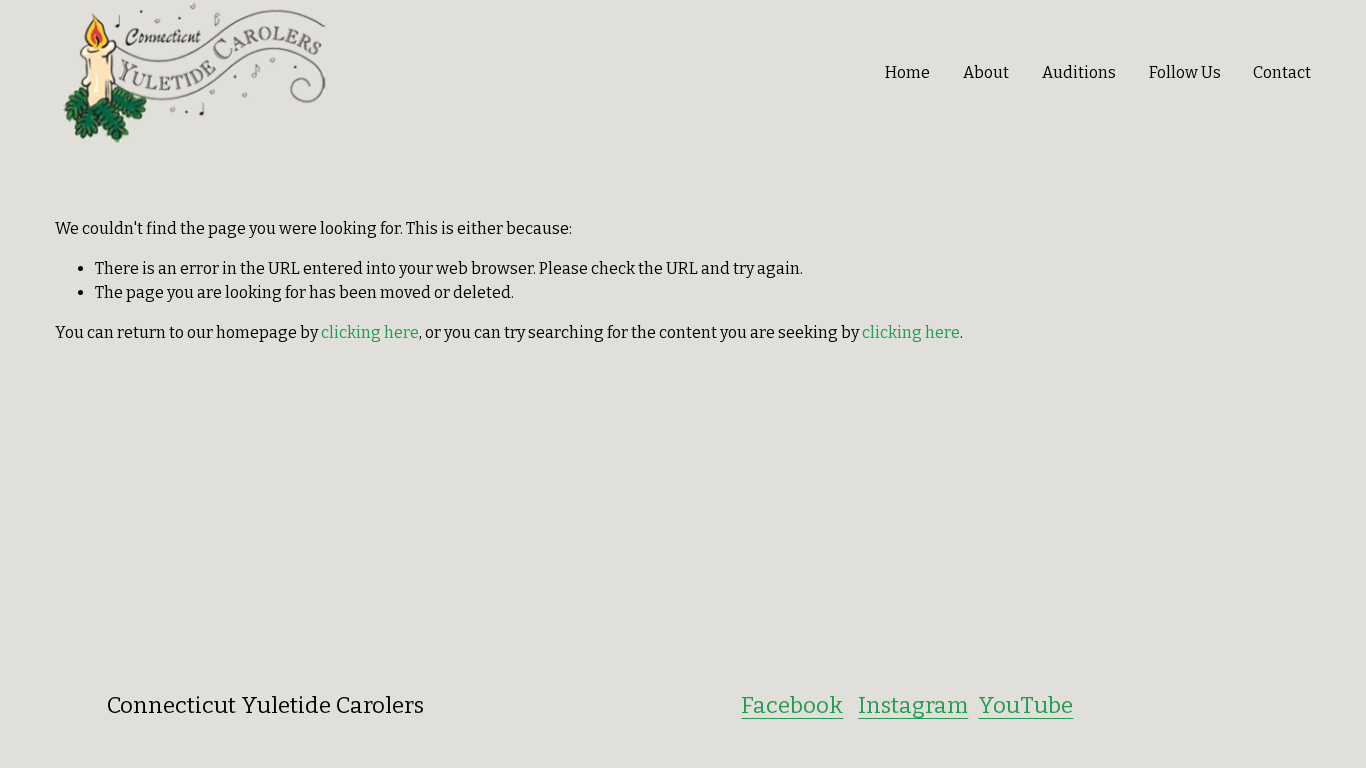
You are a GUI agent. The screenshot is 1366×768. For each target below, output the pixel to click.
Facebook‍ (792, 705)
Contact (1282, 72)
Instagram (913, 705)
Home (907, 72)
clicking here (370, 332)
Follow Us (1185, 72)
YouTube (1025, 705)
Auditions (1079, 72)
